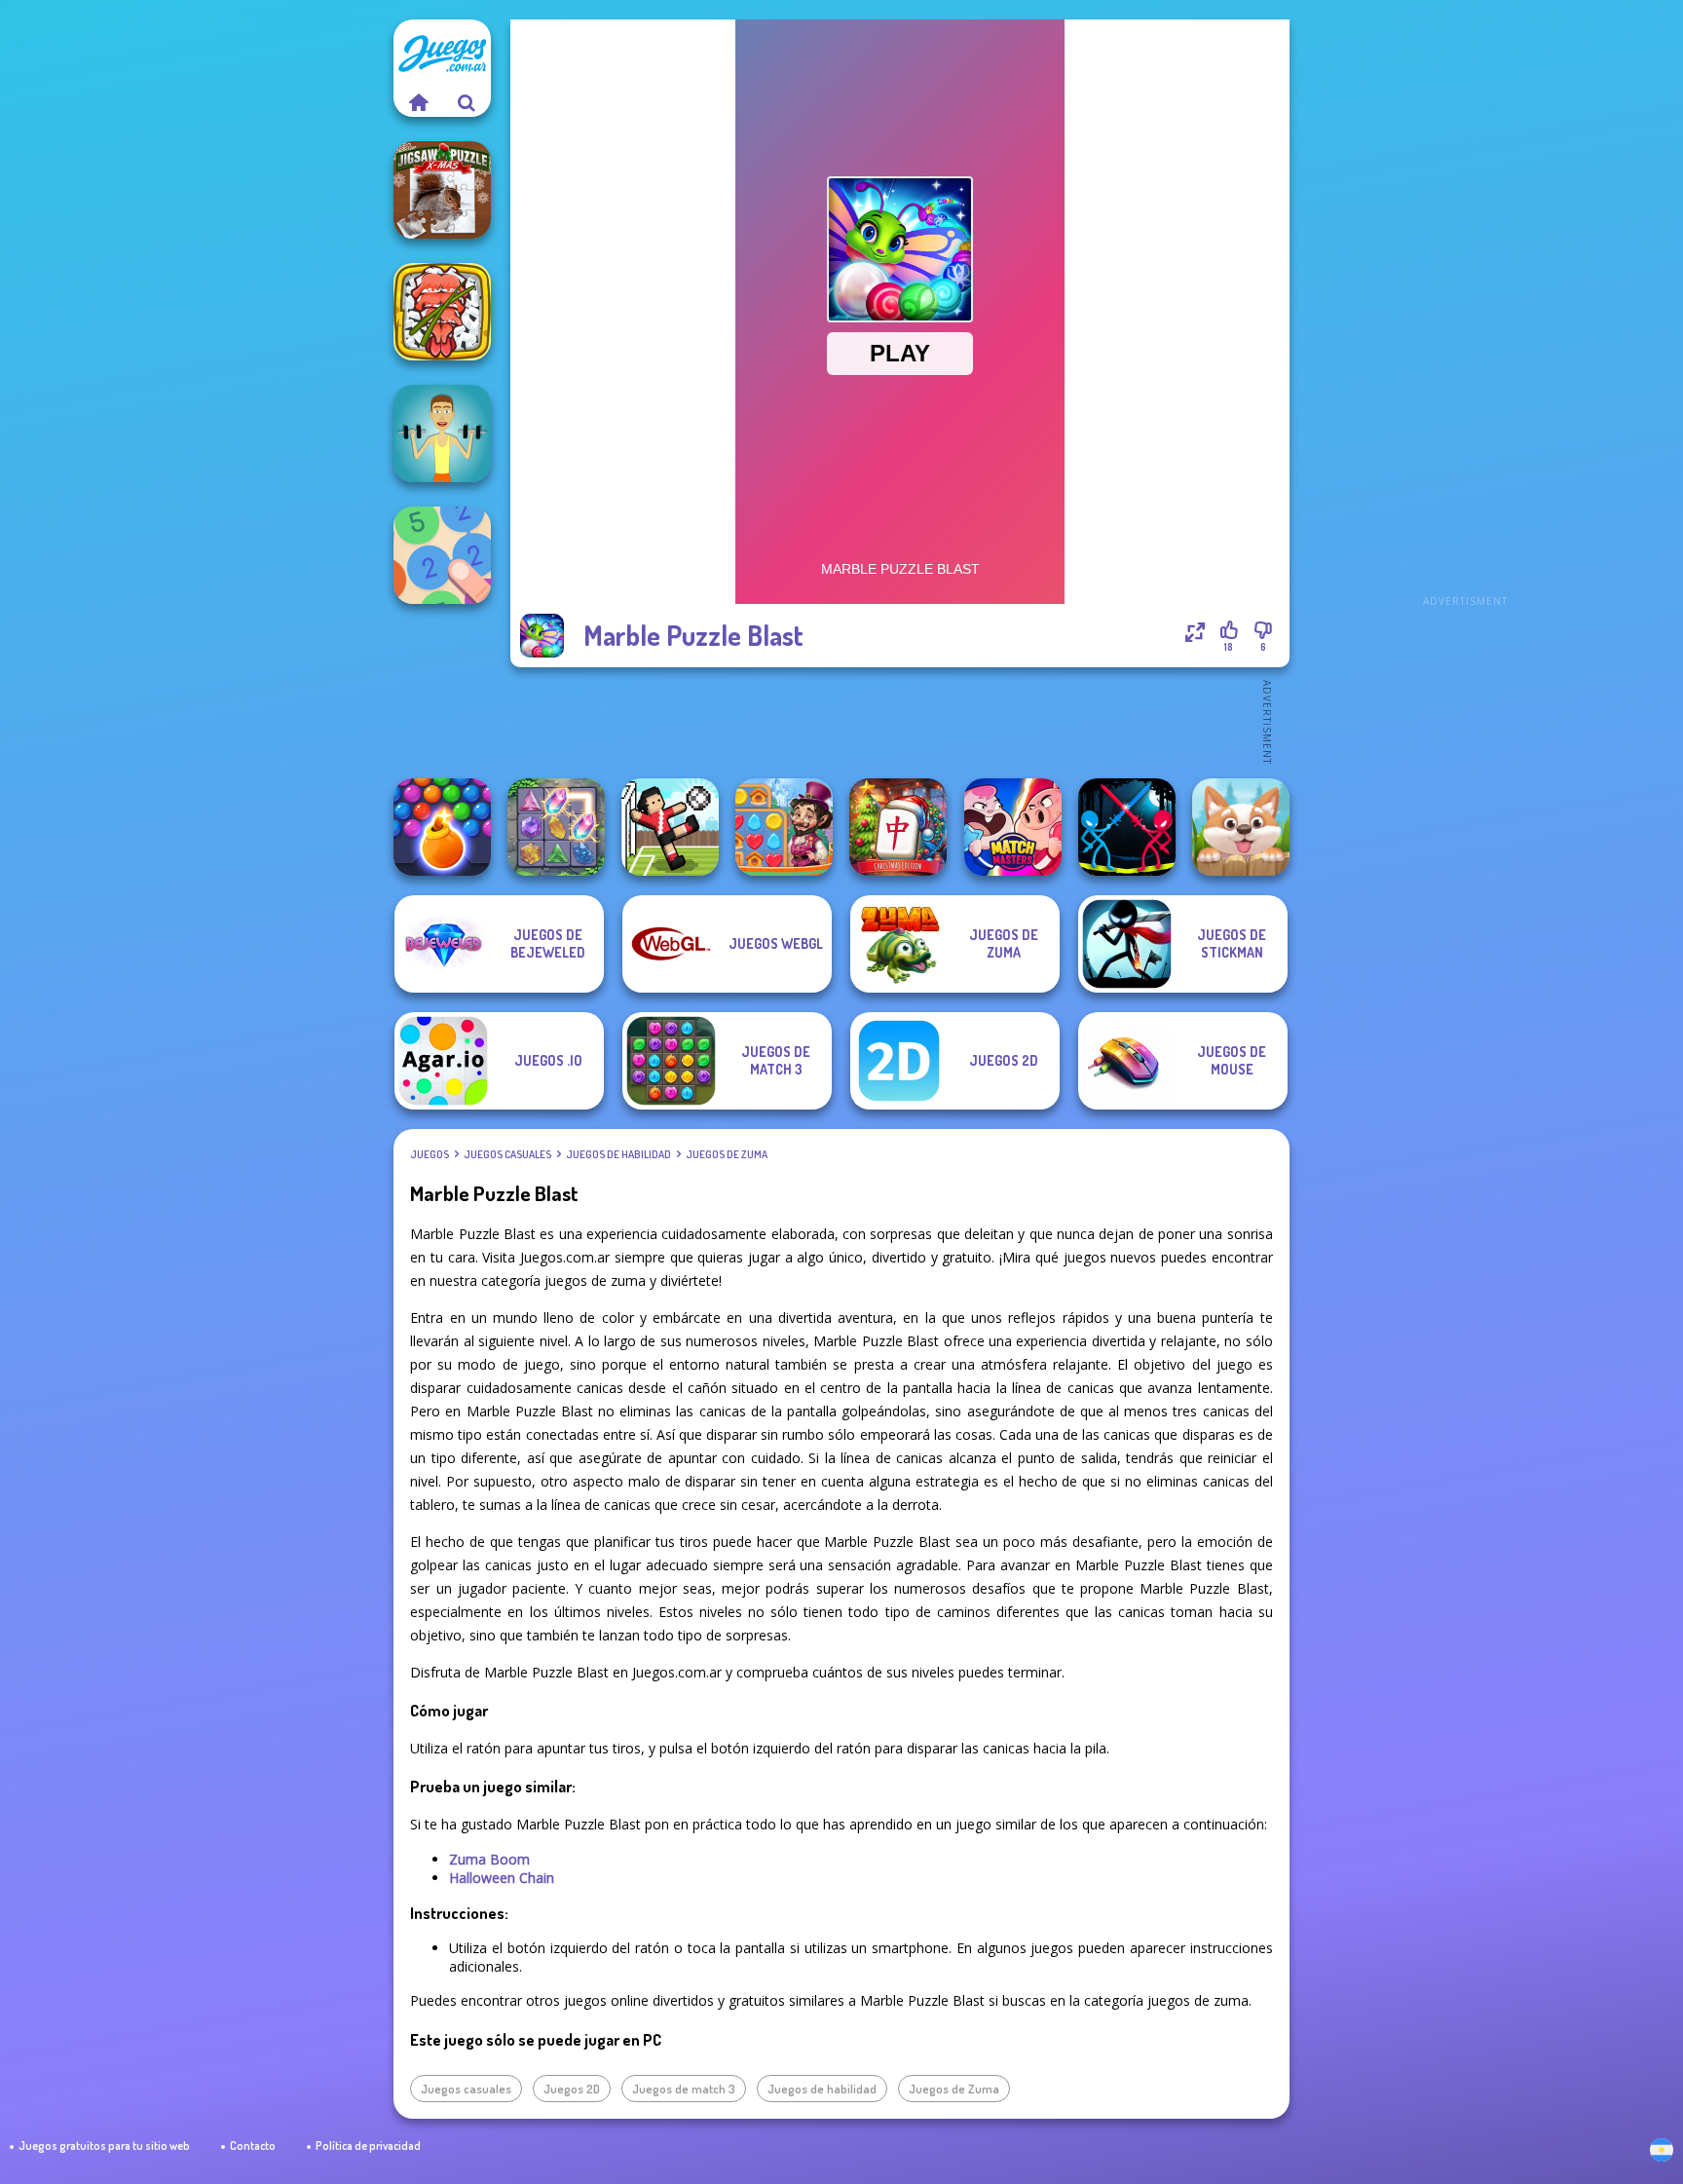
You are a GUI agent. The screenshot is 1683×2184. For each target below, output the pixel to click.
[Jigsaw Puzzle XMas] (442, 190)
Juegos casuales (507, 1154)
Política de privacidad (368, 2146)
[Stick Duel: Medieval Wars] (1127, 827)
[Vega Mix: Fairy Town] (784, 827)
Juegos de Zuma (727, 1154)
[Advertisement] (1465, 312)
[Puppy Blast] (1241, 827)
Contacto (253, 2146)
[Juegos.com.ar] (418, 102)
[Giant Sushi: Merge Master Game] (442, 312)
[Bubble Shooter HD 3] (442, 827)
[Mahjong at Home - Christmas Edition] (898, 827)
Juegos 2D (572, 2089)
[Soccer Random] (670, 827)
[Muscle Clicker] (442, 433)
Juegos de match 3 (684, 2089)
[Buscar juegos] (467, 102)
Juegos (430, 1154)
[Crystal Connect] (556, 827)
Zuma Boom (489, 1859)
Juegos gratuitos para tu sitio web (104, 2146)
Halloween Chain (502, 1878)
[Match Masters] (1013, 827)
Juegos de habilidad (618, 1154)
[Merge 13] (442, 555)
